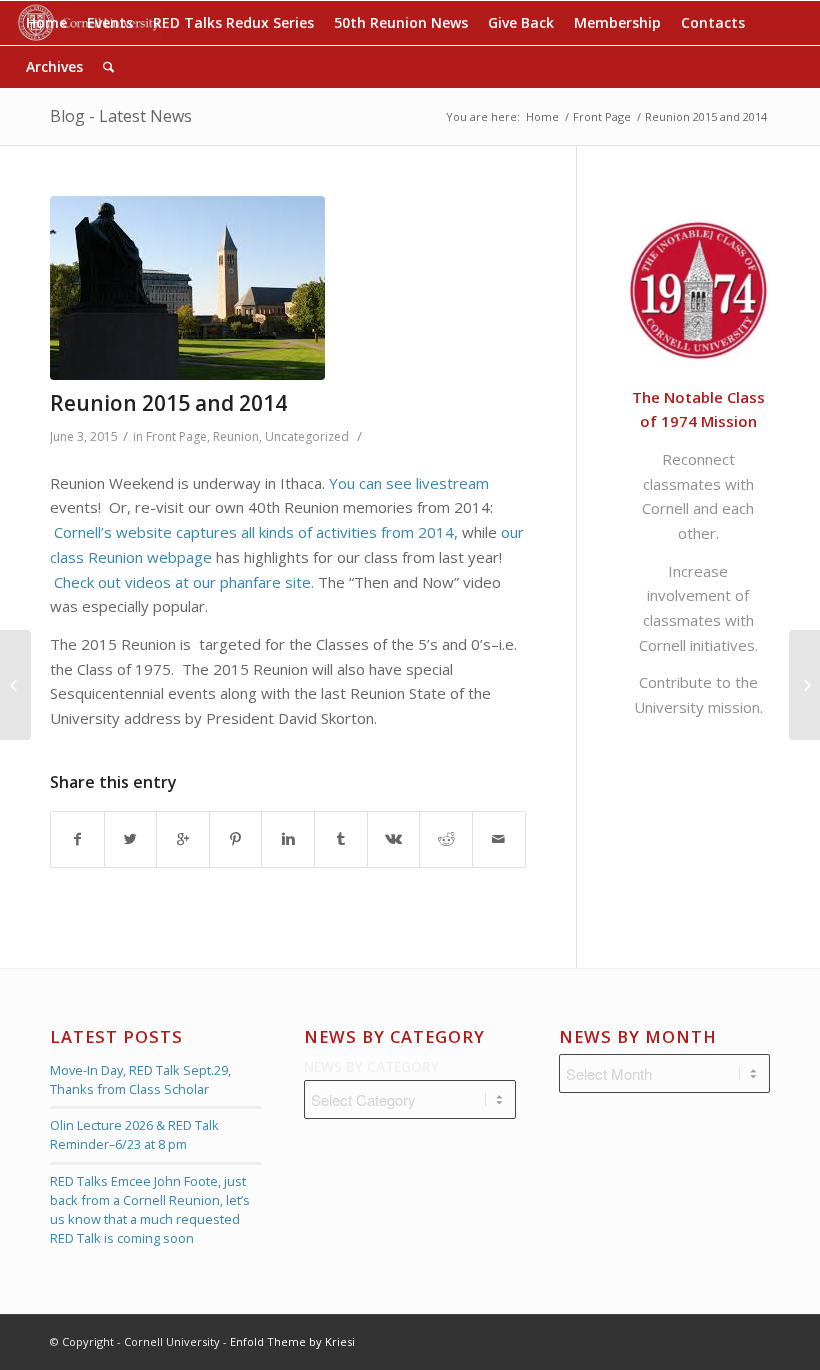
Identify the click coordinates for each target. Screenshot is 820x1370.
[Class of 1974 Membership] (15, 685)
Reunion (236, 436)
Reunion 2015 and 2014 (168, 403)
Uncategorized (307, 436)
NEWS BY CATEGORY (371, 1066)
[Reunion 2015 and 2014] (288, 288)
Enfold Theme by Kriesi (292, 1341)
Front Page (602, 116)
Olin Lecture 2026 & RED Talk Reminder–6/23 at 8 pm (134, 1134)
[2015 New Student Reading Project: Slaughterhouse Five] (804, 685)
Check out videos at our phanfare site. (184, 582)
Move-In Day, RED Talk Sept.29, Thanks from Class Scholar (140, 1079)
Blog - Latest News (121, 116)
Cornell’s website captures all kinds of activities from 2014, (256, 532)
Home (542, 116)
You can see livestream (409, 483)
